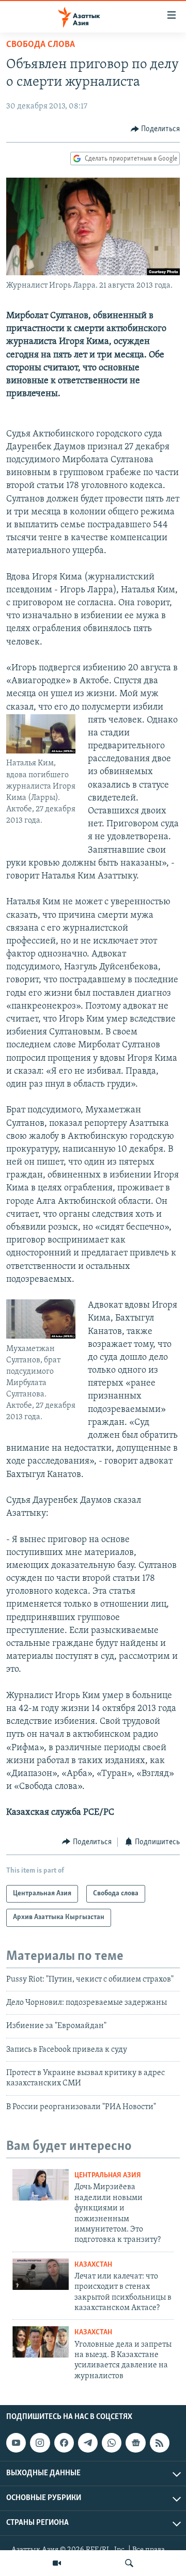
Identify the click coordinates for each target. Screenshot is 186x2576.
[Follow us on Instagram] (40, 2443)
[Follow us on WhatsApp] (112, 2443)
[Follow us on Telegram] (88, 2443)
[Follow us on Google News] (135, 2443)
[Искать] (129, 2563)
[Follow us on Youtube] (16, 2443)
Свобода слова (41, 45)
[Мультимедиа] (57, 2563)
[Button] (156, 129)
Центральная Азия (108, 2176)
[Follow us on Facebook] (64, 2443)
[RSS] (160, 2443)
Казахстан (93, 2265)
